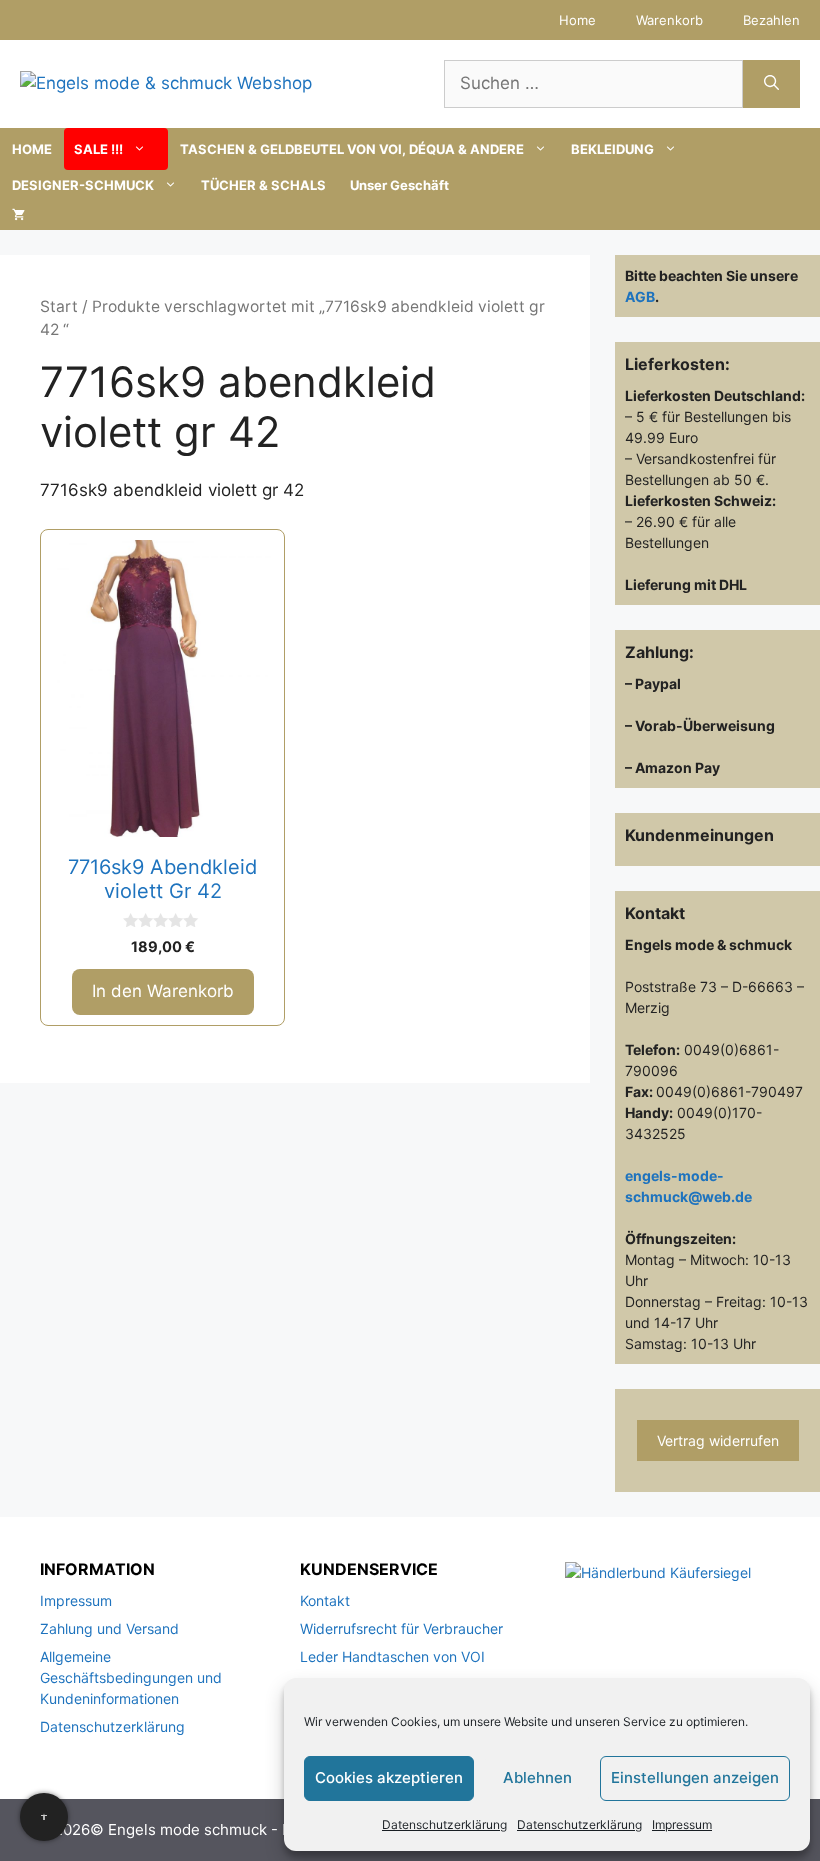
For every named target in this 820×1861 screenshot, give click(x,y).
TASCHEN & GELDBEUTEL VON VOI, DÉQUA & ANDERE (352, 149)
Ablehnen (537, 1777)
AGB (640, 296)
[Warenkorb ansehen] (18, 215)
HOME (32, 149)
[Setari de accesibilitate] (44, 1817)
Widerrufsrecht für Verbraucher (401, 1628)
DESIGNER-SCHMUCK (83, 185)
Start (59, 306)
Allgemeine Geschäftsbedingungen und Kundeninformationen (131, 1677)
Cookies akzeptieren (389, 1777)
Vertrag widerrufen (718, 1440)
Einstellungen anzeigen (695, 1777)
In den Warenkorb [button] (163, 991)
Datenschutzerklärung (444, 1824)
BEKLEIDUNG (612, 149)
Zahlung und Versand (109, 1628)
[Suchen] (771, 84)
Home (577, 20)
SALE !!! (98, 149)
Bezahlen (771, 20)
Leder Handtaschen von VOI (392, 1656)
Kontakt (325, 1600)
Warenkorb (669, 20)
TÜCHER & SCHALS (263, 185)
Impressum (682, 1824)
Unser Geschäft (399, 185)
